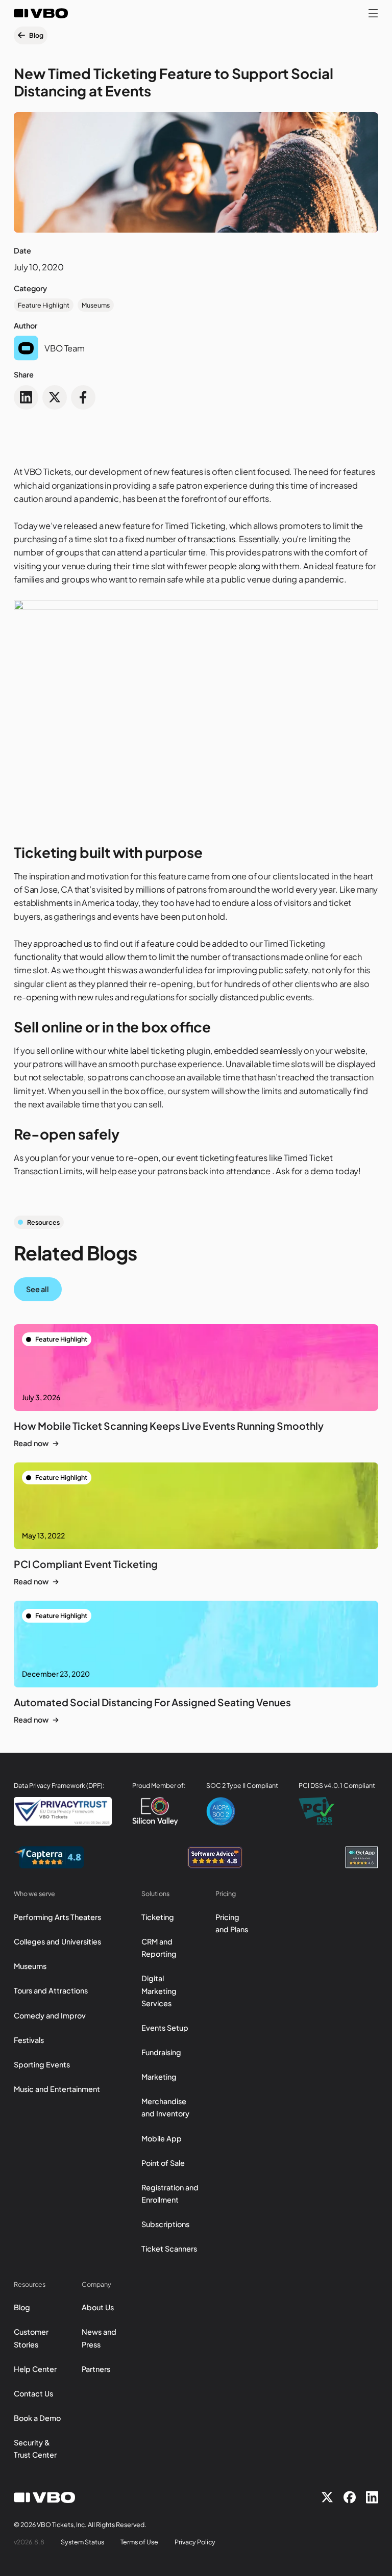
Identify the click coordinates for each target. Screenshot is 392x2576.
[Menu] (373, 13)
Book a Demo (37, 2418)
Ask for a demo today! (318, 1171)
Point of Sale (163, 2163)
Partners (96, 2369)
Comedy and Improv (50, 2015)
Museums (96, 305)
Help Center (35, 2369)
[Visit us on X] (327, 2497)
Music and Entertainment (57, 2089)
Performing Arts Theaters (57, 1917)
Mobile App (162, 2138)
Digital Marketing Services (159, 1990)
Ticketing (158, 1917)
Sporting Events (42, 2064)
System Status (82, 2542)
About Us (98, 2307)
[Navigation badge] (49, 1857)
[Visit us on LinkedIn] (372, 2497)
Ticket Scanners (169, 2249)
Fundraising (161, 2052)
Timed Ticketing (195, 526)
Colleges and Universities (57, 1941)
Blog (22, 2307)
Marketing (159, 2077)
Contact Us (33, 2393)
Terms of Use (139, 2542)
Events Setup (165, 2028)
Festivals (29, 2040)
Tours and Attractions (51, 1990)
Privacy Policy (195, 2542)
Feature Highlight (44, 305)
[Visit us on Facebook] (350, 2497)
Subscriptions (165, 2224)
